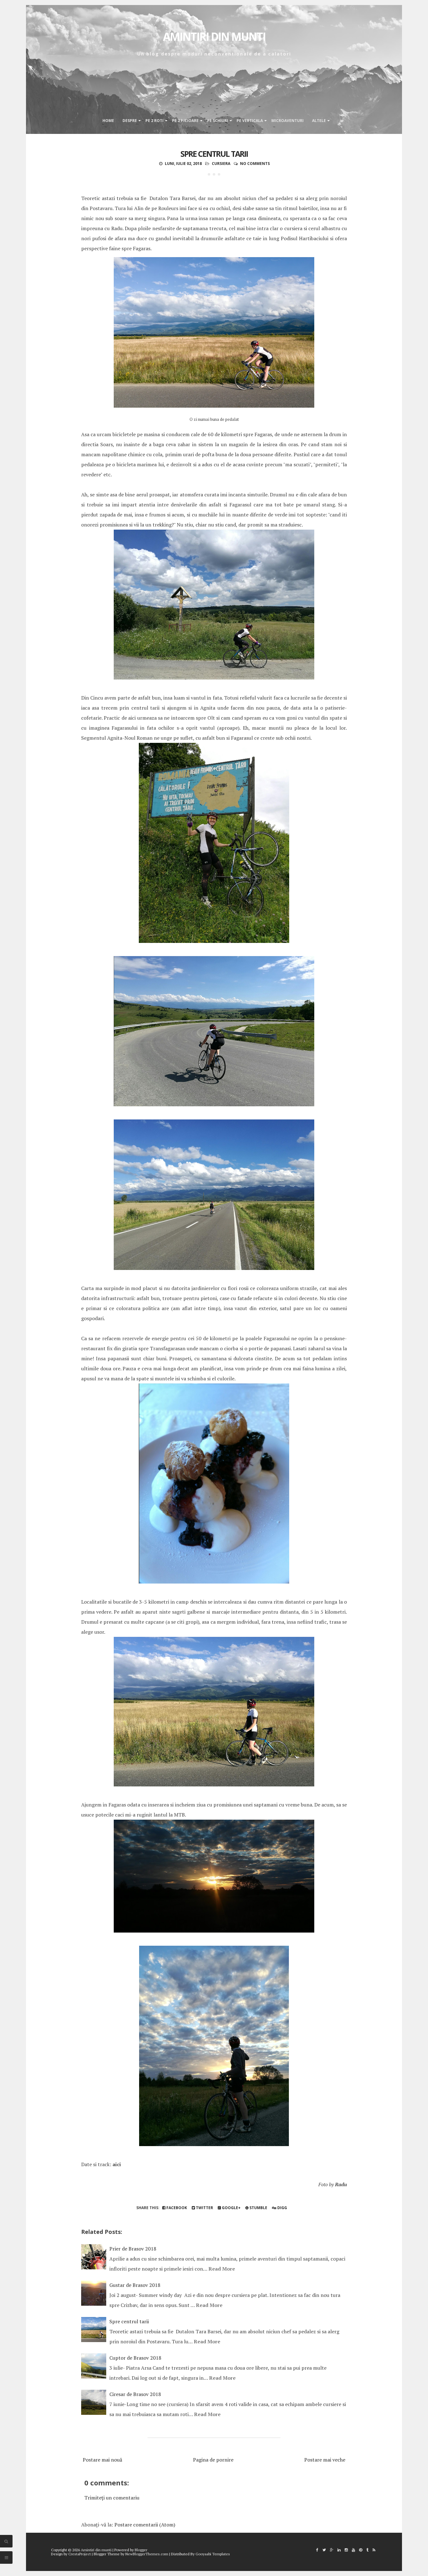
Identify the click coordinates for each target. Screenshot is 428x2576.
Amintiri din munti (214, 37)
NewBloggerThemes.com (147, 2554)
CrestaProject (80, 2554)
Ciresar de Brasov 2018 (135, 2394)
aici (117, 2164)
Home (108, 121)
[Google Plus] (332, 2550)
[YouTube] (353, 2550)
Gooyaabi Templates (213, 2554)
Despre (130, 121)
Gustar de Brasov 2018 (135, 2285)
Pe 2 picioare (185, 121)
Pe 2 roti (154, 121)
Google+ (231, 2208)
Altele (319, 121)
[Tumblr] (367, 2550)
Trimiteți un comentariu (112, 2498)
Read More (222, 2269)
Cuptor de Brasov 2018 (135, 2358)
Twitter (204, 2208)
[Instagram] (346, 2550)
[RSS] (374, 2550)
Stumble (258, 2208)
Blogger (141, 2550)
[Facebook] (317, 2550)
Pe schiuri (218, 121)
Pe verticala (250, 121)
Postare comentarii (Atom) (145, 2525)
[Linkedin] (339, 2550)
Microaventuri (287, 121)
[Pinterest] (361, 2550)
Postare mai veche (325, 2460)
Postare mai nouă (102, 2460)
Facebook (176, 2208)
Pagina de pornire (213, 2460)
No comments (255, 164)
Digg (282, 2208)
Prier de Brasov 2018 (133, 2249)
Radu (341, 2184)
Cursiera (221, 164)
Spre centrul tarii (214, 154)
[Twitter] (324, 2550)
